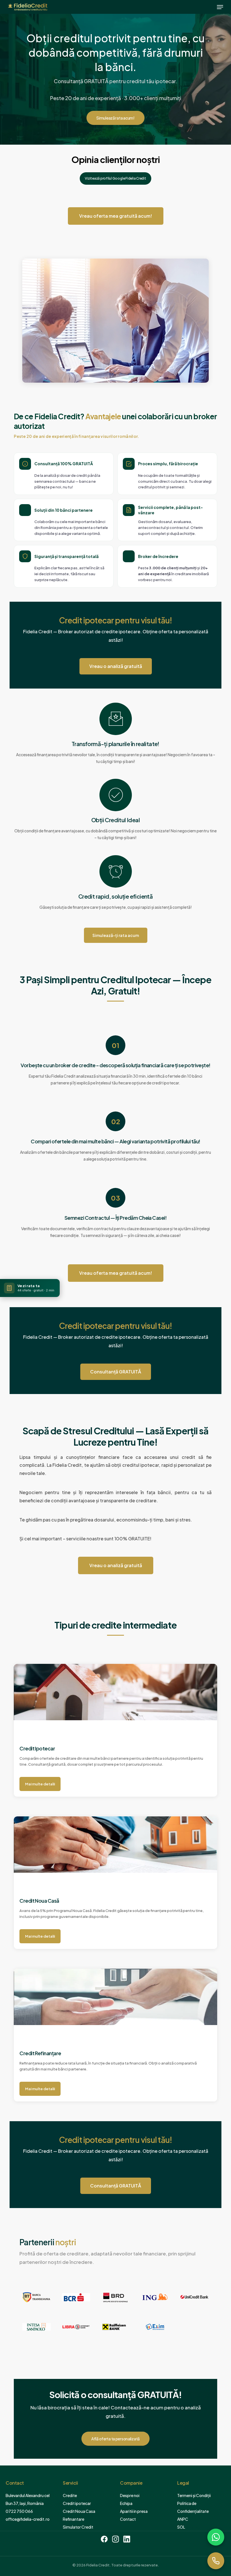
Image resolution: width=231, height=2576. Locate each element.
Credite (70, 2495)
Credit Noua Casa (79, 2511)
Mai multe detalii (40, 1784)
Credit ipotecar (77, 2503)
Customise (133, 2555)
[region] (115, 2546)
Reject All (170, 2555)
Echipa (126, 2503)
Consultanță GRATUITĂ (116, 1372)
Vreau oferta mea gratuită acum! (116, 216)
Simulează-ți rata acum (116, 935)
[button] (220, 7)
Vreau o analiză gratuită (116, 666)
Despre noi (130, 2495)
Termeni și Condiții (194, 2495)
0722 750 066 (19, 2511)
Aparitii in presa (134, 2511)
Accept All (207, 2555)
